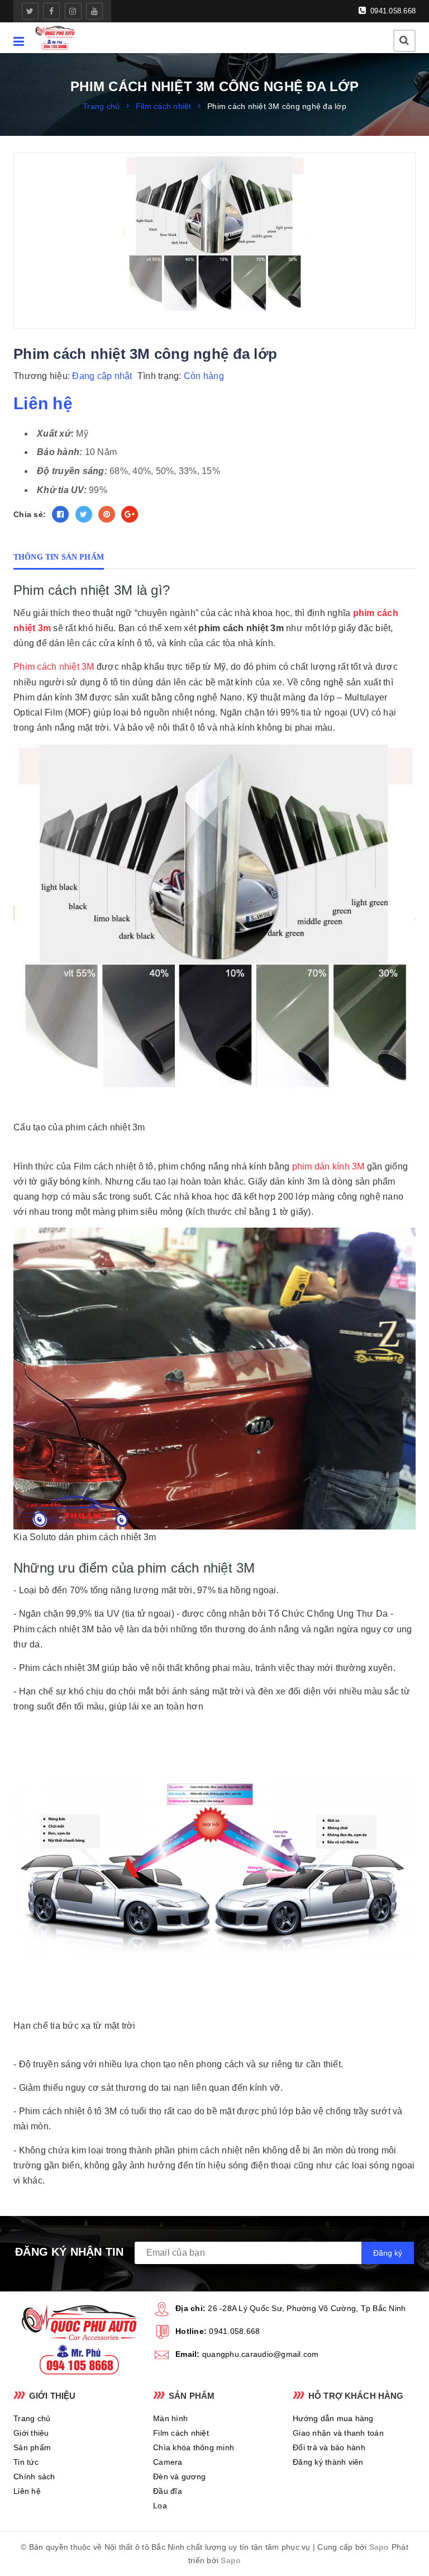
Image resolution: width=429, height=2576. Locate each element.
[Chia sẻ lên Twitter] (84, 514)
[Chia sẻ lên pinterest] (107, 514)
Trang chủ (32, 2418)
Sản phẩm (32, 2447)
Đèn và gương (179, 2476)
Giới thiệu (31, 2433)
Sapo (379, 2547)
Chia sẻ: (30, 514)
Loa (160, 2506)
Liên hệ (27, 2491)
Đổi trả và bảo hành (329, 2447)
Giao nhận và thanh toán (338, 2433)
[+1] (130, 514)
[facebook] (51, 11)
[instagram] (73, 11)
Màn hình (170, 2418)
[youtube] (94, 11)
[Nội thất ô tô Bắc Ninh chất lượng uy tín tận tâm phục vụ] (55, 38)
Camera (168, 2462)
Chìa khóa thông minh (194, 2447)
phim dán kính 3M (327, 1166)
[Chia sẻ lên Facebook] (60, 514)
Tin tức (26, 2462)
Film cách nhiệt (181, 2433)
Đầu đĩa (168, 2491)
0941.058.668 (392, 11)
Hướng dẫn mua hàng (333, 2418)
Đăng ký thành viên (328, 2462)
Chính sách (34, 2476)
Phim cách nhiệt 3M (54, 667)
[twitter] (30, 11)
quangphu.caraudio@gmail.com (261, 2354)
